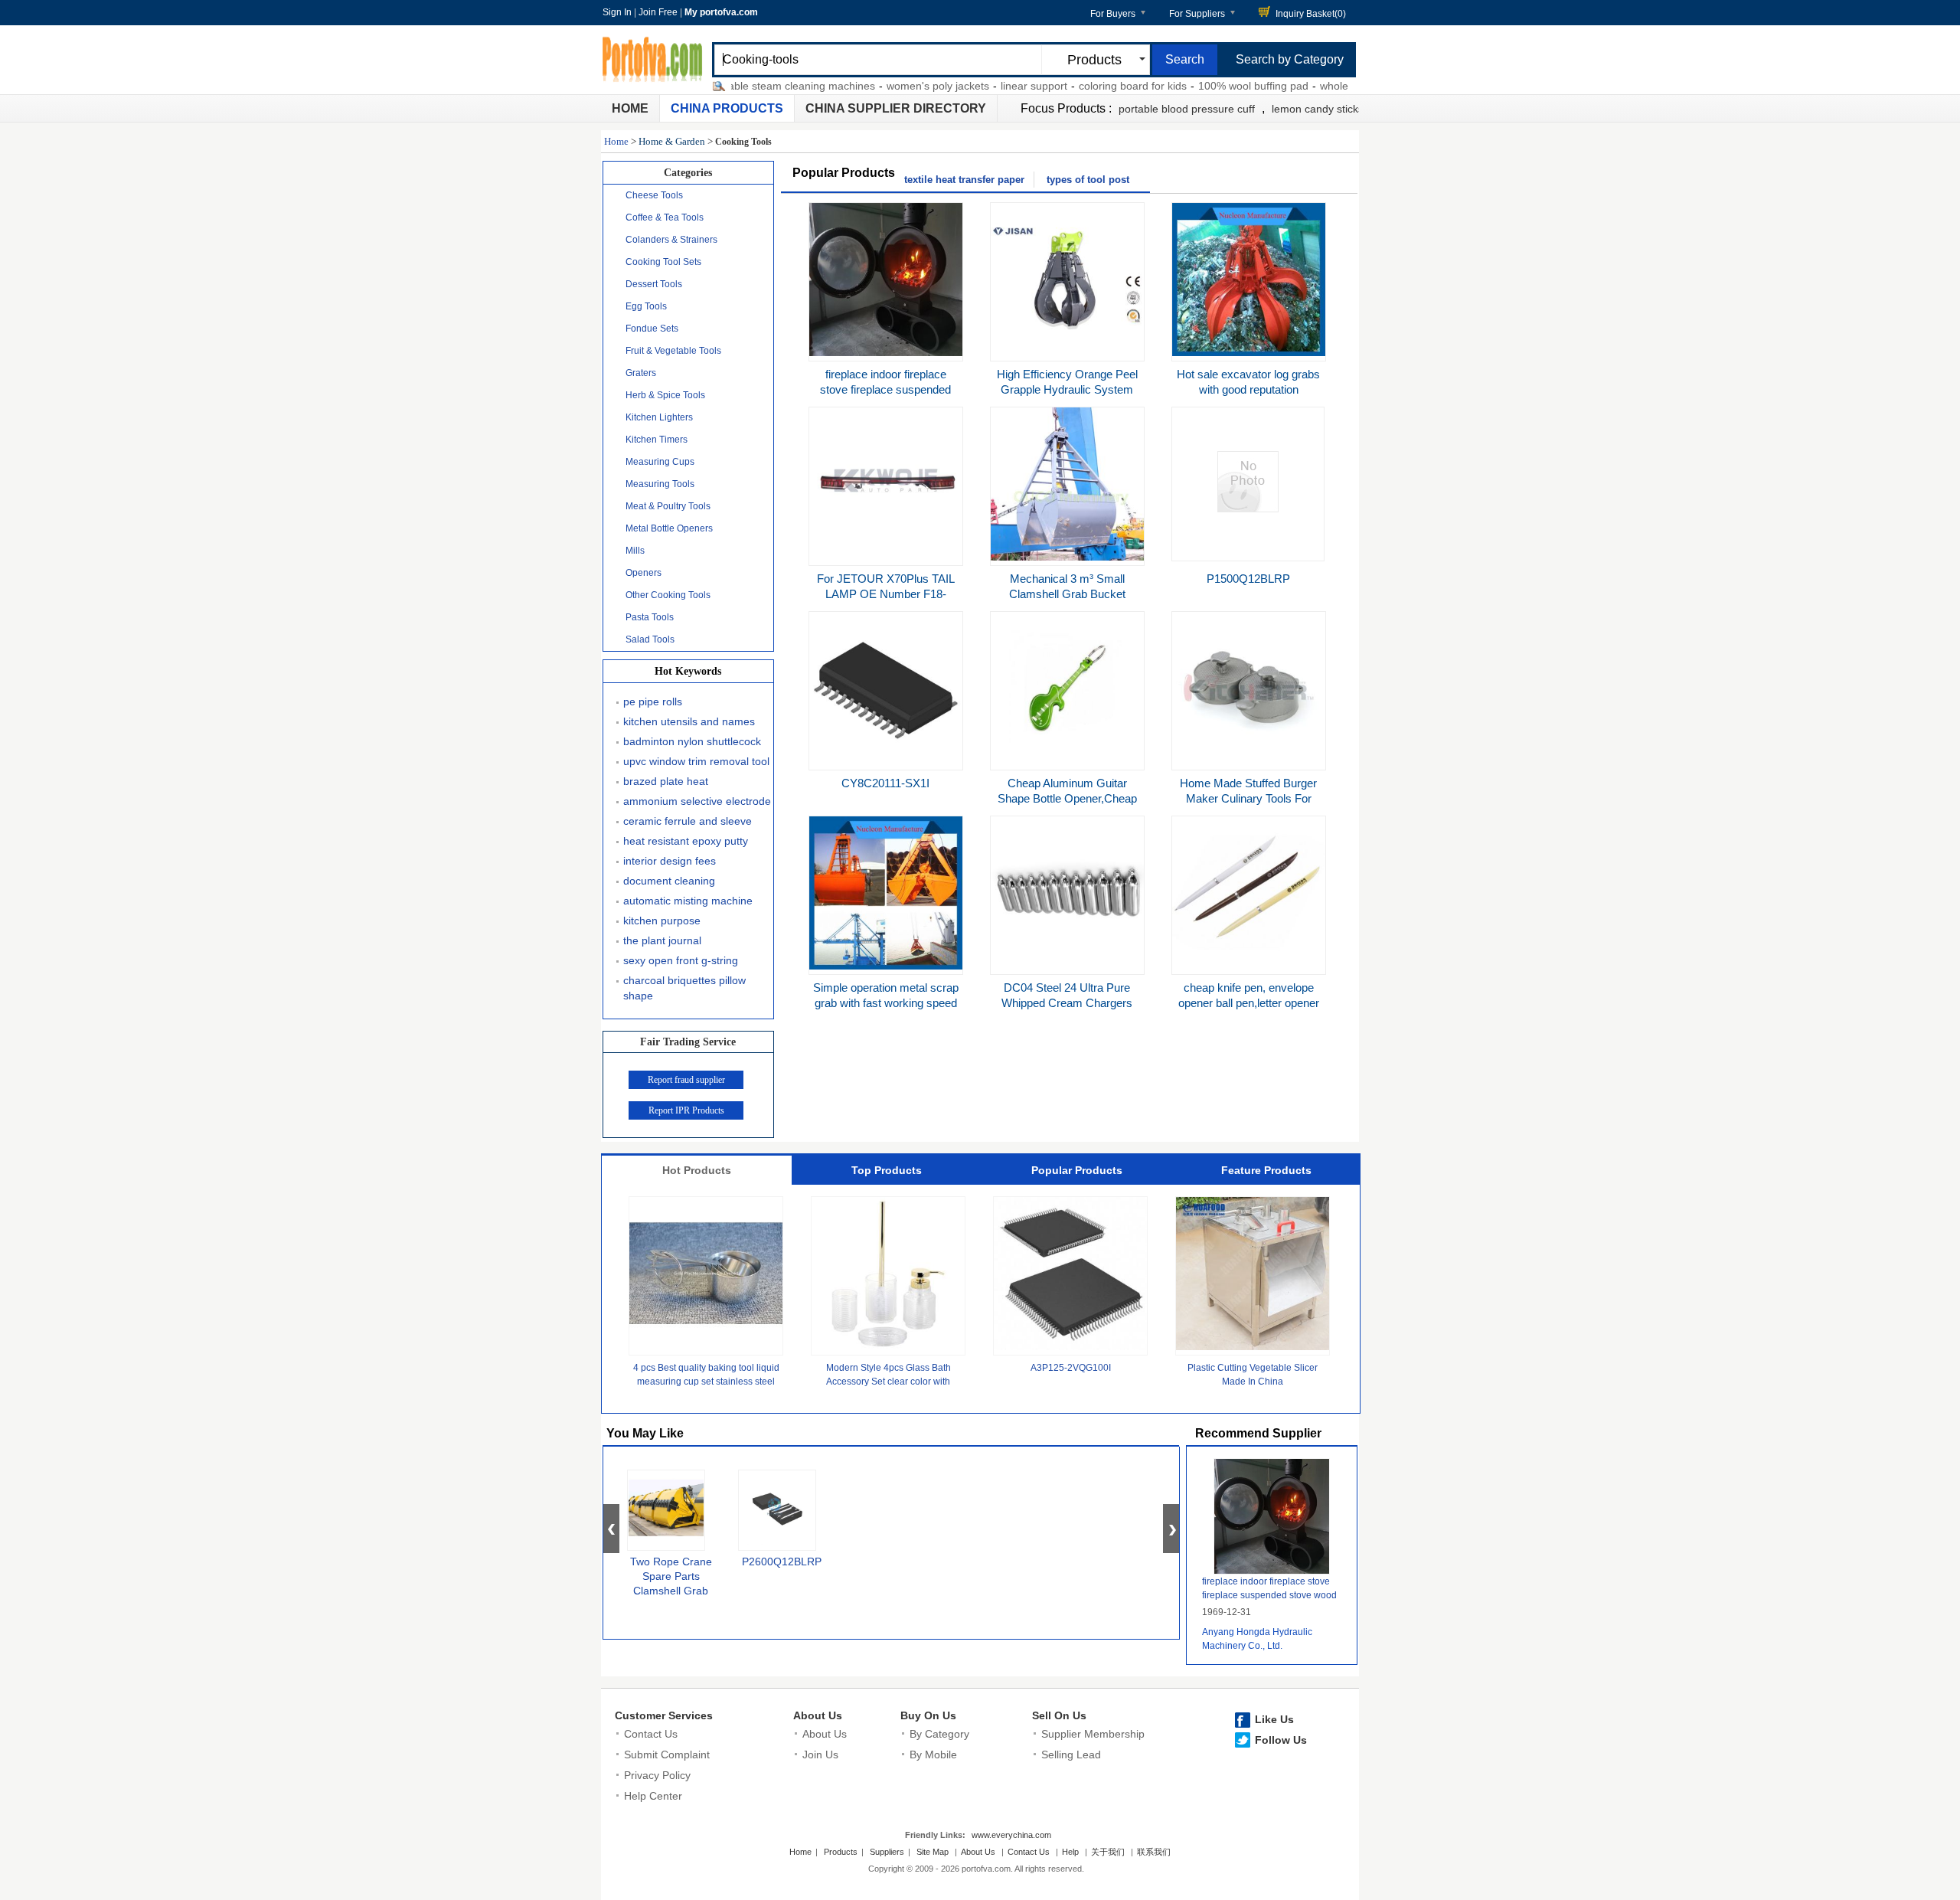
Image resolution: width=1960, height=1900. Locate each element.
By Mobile (933, 1754)
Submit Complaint (667, 1754)
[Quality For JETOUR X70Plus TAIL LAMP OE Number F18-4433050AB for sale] (886, 557)
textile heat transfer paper (964, 180)
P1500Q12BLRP (1248, 579)
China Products (727, 108)
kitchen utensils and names (689, 721)
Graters (641, 373)
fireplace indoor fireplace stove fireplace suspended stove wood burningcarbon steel (1269, 1595)
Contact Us (651, 1734)
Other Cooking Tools (668, 595)
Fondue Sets (652, 329)
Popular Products (1077, 1170)
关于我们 (1108, 1852)
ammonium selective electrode (697, 801)
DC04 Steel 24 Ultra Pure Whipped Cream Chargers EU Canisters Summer (1067, 1003)
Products (841, 1852)
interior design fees (670, 861)
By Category (939, 1734)
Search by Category (1290, 59)
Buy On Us (928, 1715)
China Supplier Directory (896, 108)
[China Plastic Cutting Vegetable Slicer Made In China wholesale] (1253, 1346)
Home (630, 108)
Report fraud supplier (686, 1080)
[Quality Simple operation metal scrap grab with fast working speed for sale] (886, 966)
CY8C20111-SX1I (885, 783)
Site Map (933, 1852)
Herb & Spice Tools (665, 395)
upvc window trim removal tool (696, 761)
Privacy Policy (657, 1775)
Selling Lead (1071, 1754)
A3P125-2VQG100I (1071, 1368)
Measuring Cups (660, 462)
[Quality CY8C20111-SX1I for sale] (886, 761)
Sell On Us (1059, 1715)
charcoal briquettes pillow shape (684, 988)
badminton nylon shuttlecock (692, 741)
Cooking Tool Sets (663, 262)
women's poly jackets (900, 86)
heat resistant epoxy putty (686, 841)
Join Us (820, 1754)
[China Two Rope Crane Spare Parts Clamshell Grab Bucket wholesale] (666, 1510)
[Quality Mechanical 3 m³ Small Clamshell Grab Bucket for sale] (1067, 557)
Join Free (658, 12)
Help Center (653, 1796)
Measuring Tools (660, 484)
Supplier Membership (1093, 1734)
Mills (635, 551)
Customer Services (664, 1715)
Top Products (887, 1170)
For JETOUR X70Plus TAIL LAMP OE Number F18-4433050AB (886, 594)
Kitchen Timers (657, 440)
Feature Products (1266, 1170)
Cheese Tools (654, 195)
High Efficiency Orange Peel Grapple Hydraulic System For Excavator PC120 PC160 (1067, 389)
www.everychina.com (1011, 1835)
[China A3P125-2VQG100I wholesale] (1070, 1346)
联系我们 (1154, 1852)
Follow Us (1281, 1740)
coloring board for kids (1094, 86)
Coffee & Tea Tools (665, 217)
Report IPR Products (686, 1110)
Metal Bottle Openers (669, 528)
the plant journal (662, 940)
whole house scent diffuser (1346, 86)
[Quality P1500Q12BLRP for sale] (1248, 509)
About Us (818, 1715)
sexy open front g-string (681, 960)
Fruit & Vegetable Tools (673, 351)
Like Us (1274, 1719)
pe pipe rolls (653, 701)
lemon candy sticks (1318, 109)
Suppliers (887, 1852)
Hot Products (697, 1170)
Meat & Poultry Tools (668, 506)
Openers (644, 573)
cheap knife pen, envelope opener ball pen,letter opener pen (1249, 1003)
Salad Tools (650, 639)
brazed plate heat (666, 781)
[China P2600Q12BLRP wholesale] (777, 1510)
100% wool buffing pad (1215, 86)
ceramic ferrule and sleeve (688, 821)
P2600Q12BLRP (782, 1562)
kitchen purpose (662, 921)
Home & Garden (672, 141)
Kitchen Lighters (659, 417)
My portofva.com (721, 12)
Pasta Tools (650, 617)
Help (1070, 1852)
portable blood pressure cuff (1187, 109)
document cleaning (669, 881)
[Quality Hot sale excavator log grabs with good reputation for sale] (1249, 352)
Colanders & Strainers (671, 240)
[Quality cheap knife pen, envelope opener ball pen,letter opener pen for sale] (1249, 966)
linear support (996, 86)
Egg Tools (646, 306)
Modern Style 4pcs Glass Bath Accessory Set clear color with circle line (889, 1382)
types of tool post (1088, 180)
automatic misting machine (688, 901)
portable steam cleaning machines (754, 86)
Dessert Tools (654, 284)
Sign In (617, 12)
